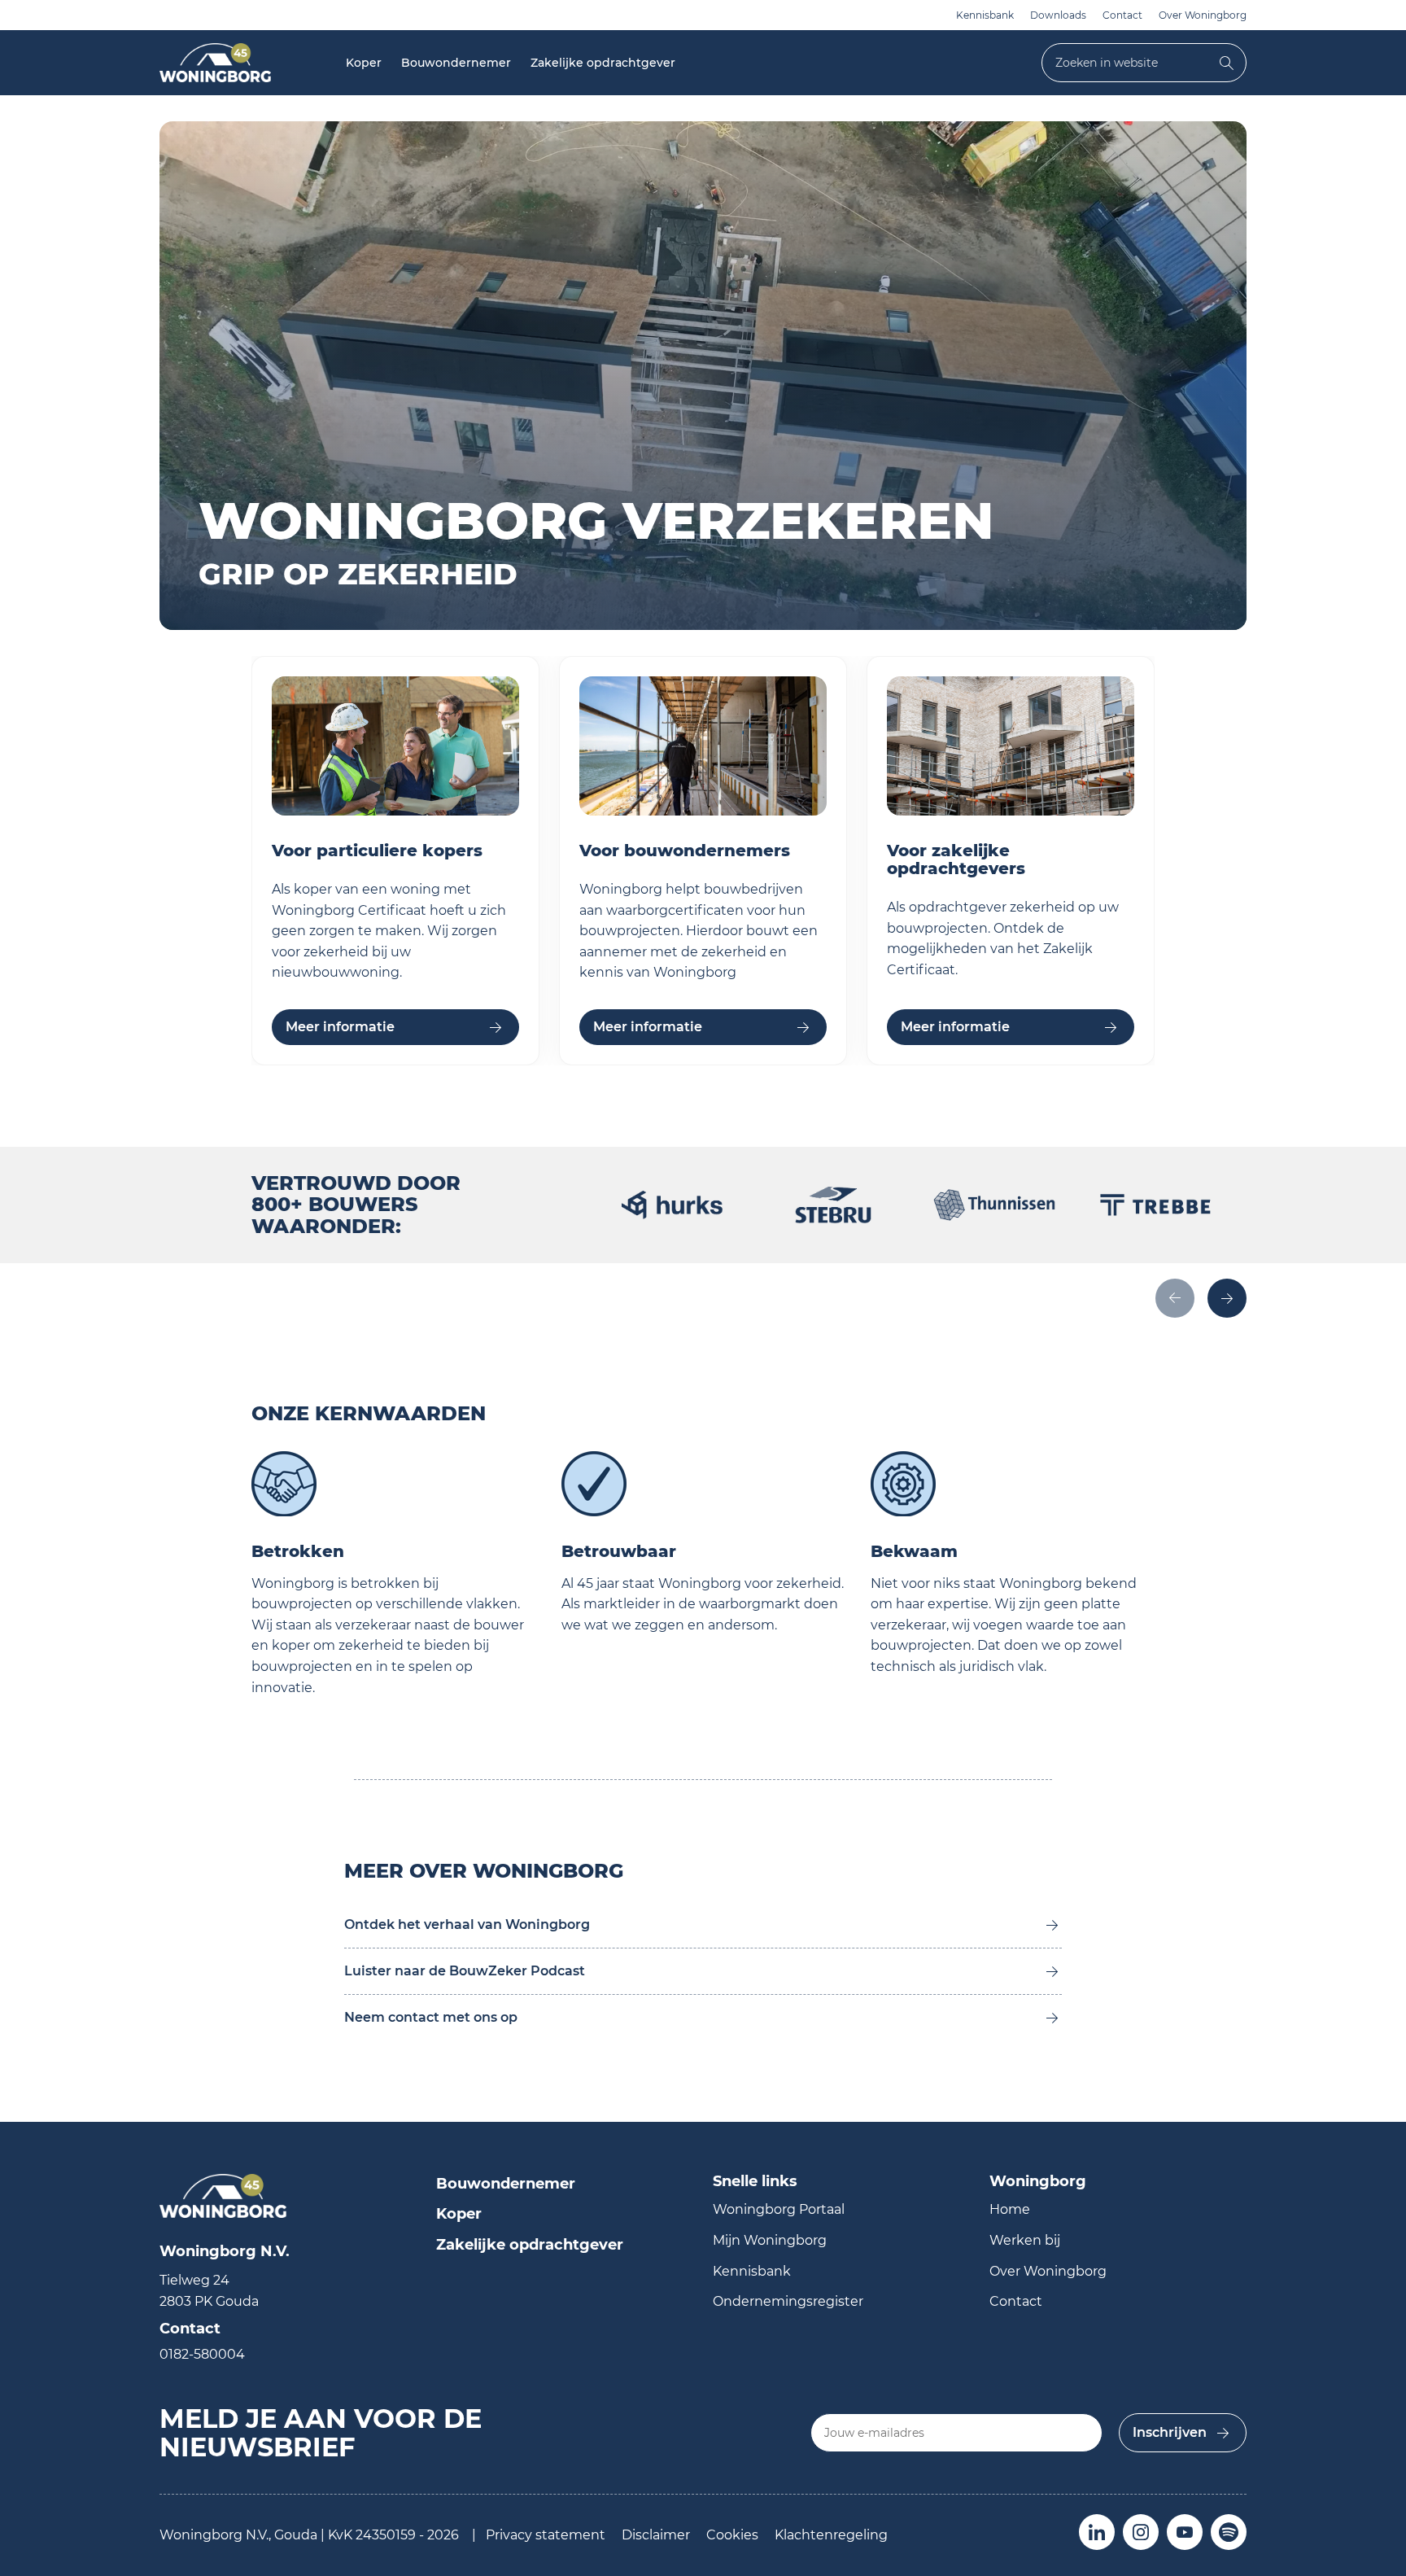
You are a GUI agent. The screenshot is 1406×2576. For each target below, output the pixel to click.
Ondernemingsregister (788, 2301)
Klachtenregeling (831, 2535)
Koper (364, 63)
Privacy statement (546, 2535)
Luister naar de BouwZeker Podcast (465, 1971)
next (1227, 1298)
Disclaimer (656, 2535)
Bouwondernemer (456, 63)
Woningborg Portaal (779, 2209)
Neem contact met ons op (431, 2017)
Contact (1122, 15)
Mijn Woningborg (770, 2240)
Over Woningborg (1203, 15)
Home (1010, 2209)
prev (1175, 1298)
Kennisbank (985, 15)
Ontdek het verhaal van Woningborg (467, 1924)
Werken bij (1025, 2240)
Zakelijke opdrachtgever (603, 63)
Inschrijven (1170, 2432)
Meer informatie (340, 1027)
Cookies (732, 2535)
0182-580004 (202, 2354)
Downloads (1058, 15)
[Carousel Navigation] (934, 1300)
